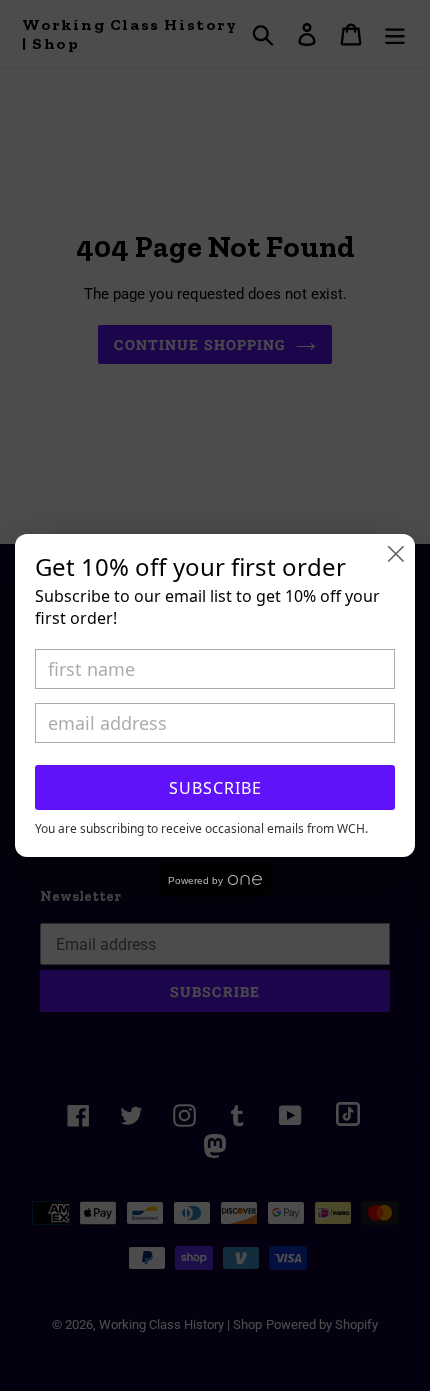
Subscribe (215, 788)
